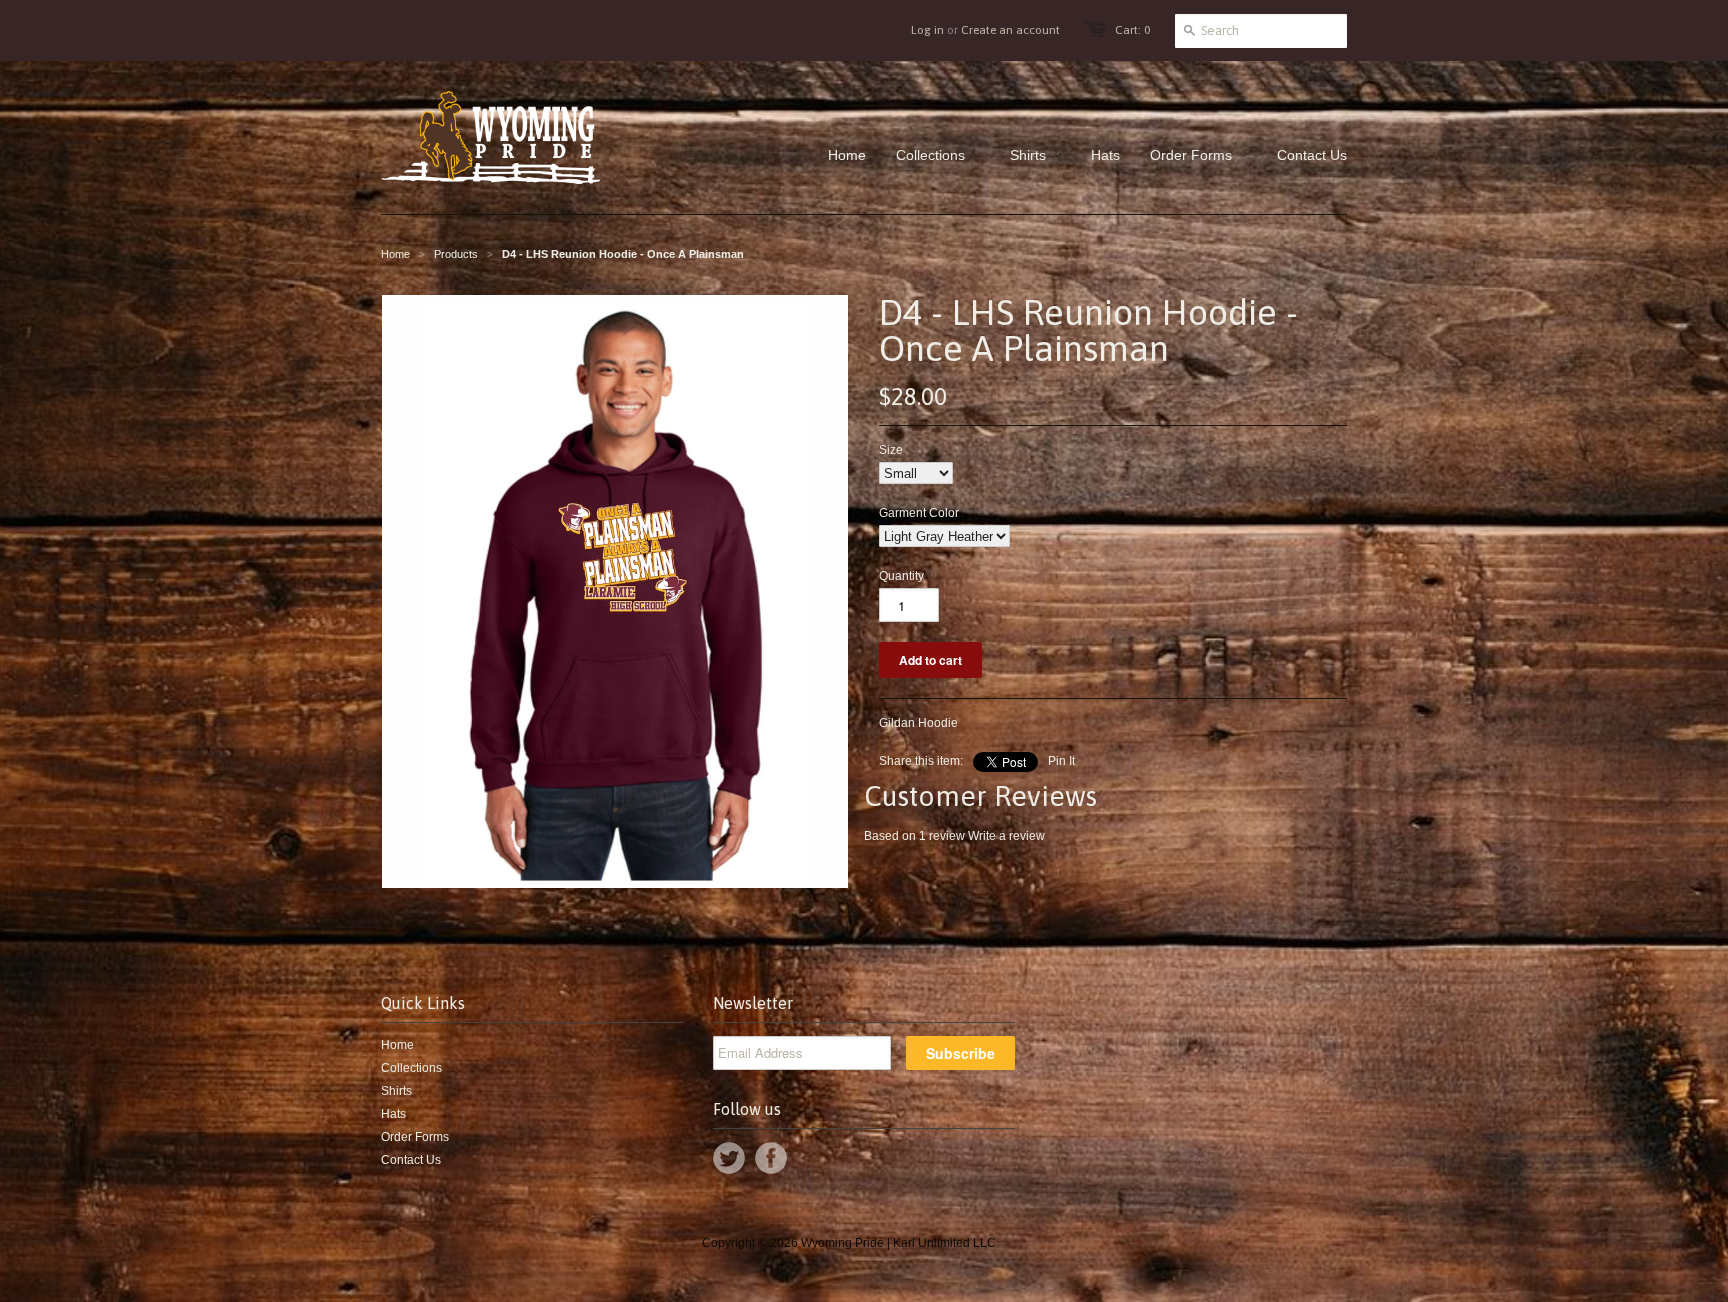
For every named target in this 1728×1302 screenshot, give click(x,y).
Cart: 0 (1132, 30)
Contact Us (411, 1160)
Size (891, 450)
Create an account (1010, 30)
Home (397, 1045)
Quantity (901, 576)
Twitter (729, 1158)
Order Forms (415, 1137)
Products (456, 254)
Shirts (396, 1091)
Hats (393, 1114)
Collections (411, 1068)
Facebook (771, 1158)
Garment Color (919, 513)
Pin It (1061, 761)
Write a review (1006, 836)
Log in (927, 30)
